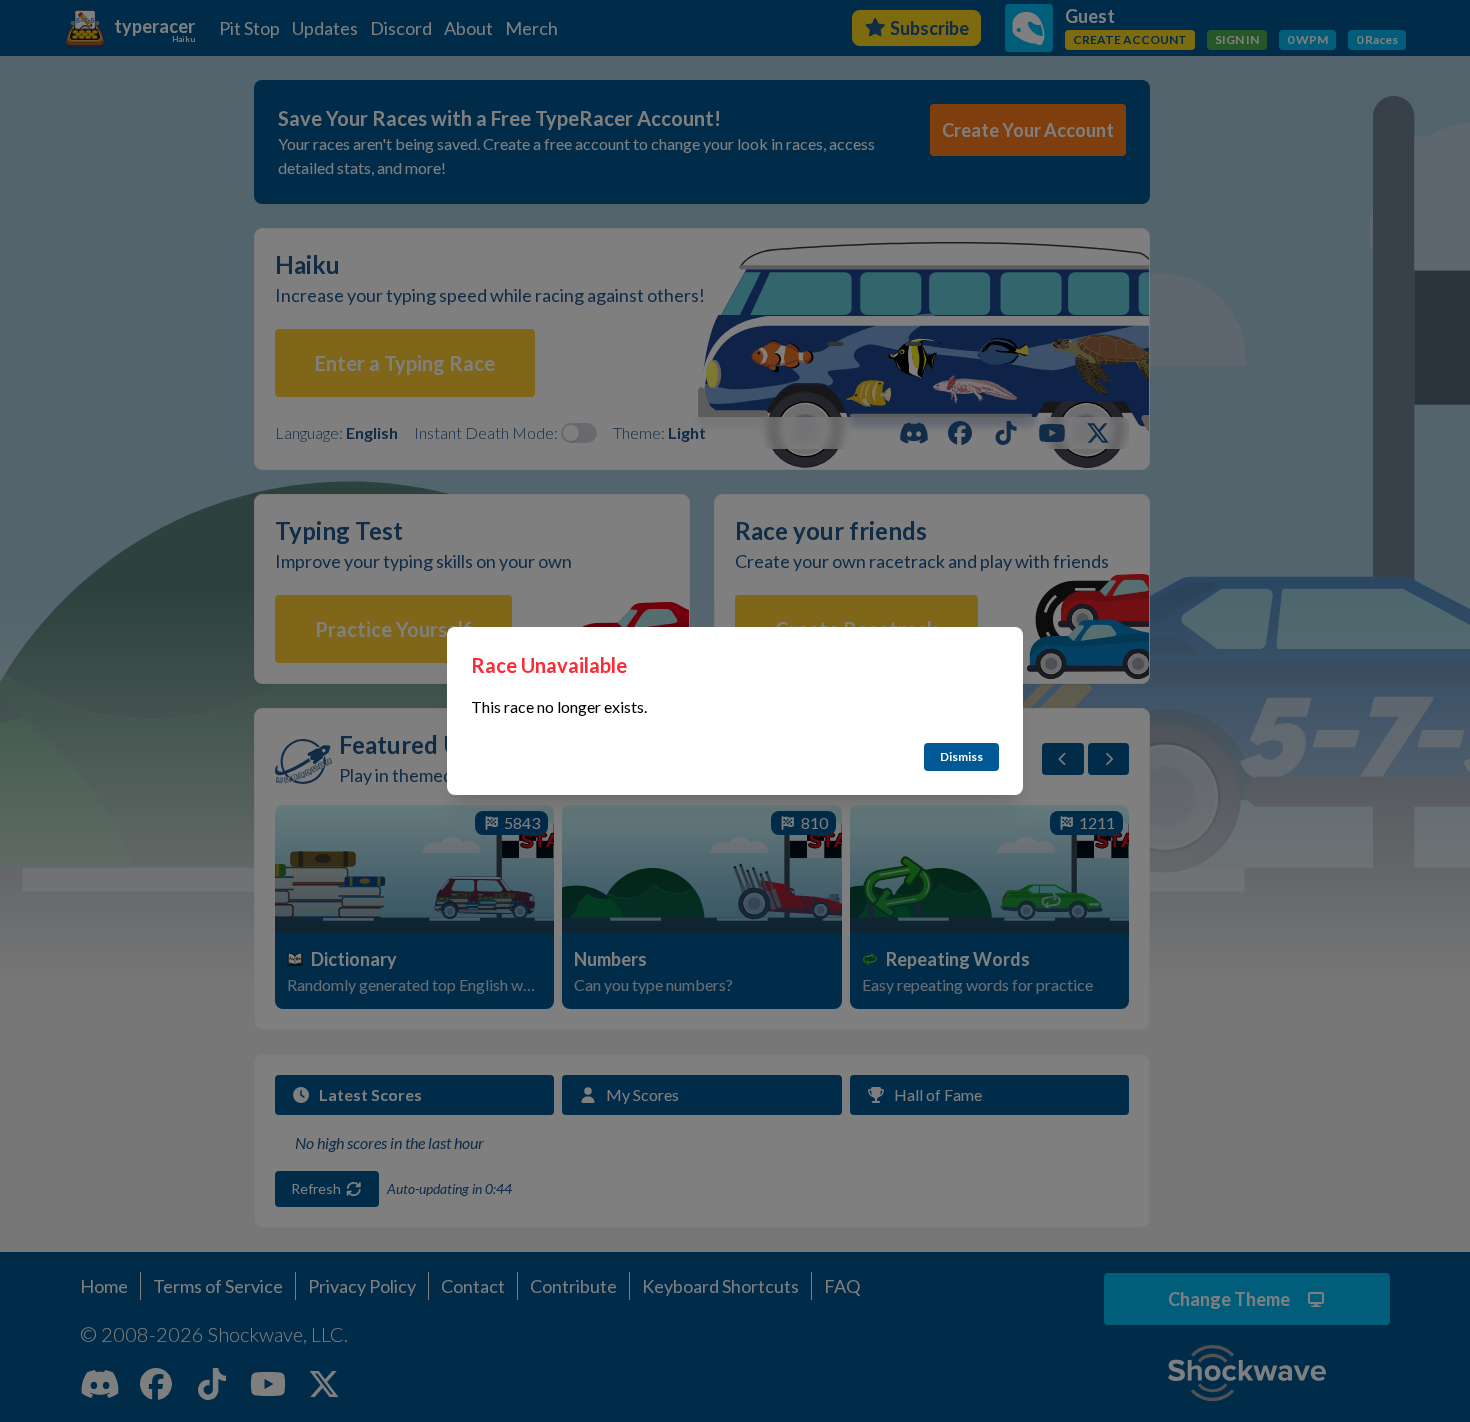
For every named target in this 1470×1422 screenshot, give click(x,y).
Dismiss (961, 756)
